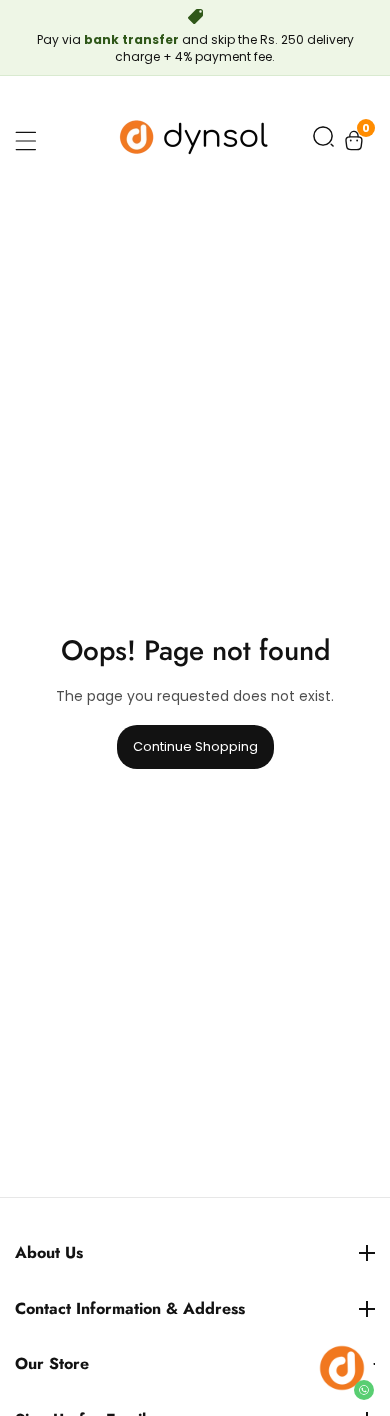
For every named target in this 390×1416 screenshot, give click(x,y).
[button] (323, 140)
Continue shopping (195, 746)
